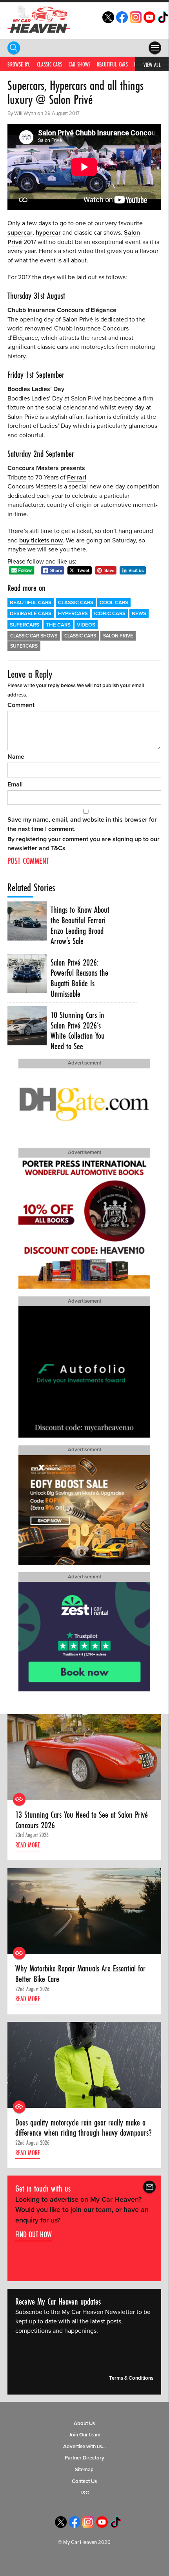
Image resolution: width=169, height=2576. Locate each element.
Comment (21, 705)
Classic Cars (50, 64)
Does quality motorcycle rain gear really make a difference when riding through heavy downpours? (84, 2128)
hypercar (48, 233)
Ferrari (77, 478)
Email (15, 784)
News (139, 614)
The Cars (58, 625)
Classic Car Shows (34, 636)
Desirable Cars (31, 614)
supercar (20, 233)
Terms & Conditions (131, 2378)
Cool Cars (114, 603)
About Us (84, 2423)
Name (16, 757)
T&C (84, 2493)
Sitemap (84, 2470)
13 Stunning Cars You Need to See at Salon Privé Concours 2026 (82, 1820)
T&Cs (58, 848)
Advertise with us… (84, 2447)
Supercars (25, 625)
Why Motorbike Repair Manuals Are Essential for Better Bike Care (80, 1974)
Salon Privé (118, 636)
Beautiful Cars (112, 64)
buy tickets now (41, 540)
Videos (86, 625)
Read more (28, 1845)
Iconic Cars (110, 614)
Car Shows (80, 64)
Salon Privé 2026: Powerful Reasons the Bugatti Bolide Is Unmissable (79, 978)
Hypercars (73, 614)
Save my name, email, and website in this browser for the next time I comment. (82, 824)
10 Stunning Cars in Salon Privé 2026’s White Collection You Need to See (78, 1031)
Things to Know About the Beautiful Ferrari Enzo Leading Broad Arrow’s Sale (80, 925)
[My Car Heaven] (39, 19)
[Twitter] (108, 21)
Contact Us (84, 2481)
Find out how (34, 2234)
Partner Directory (84, 2458)
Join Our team (84, 2435)
